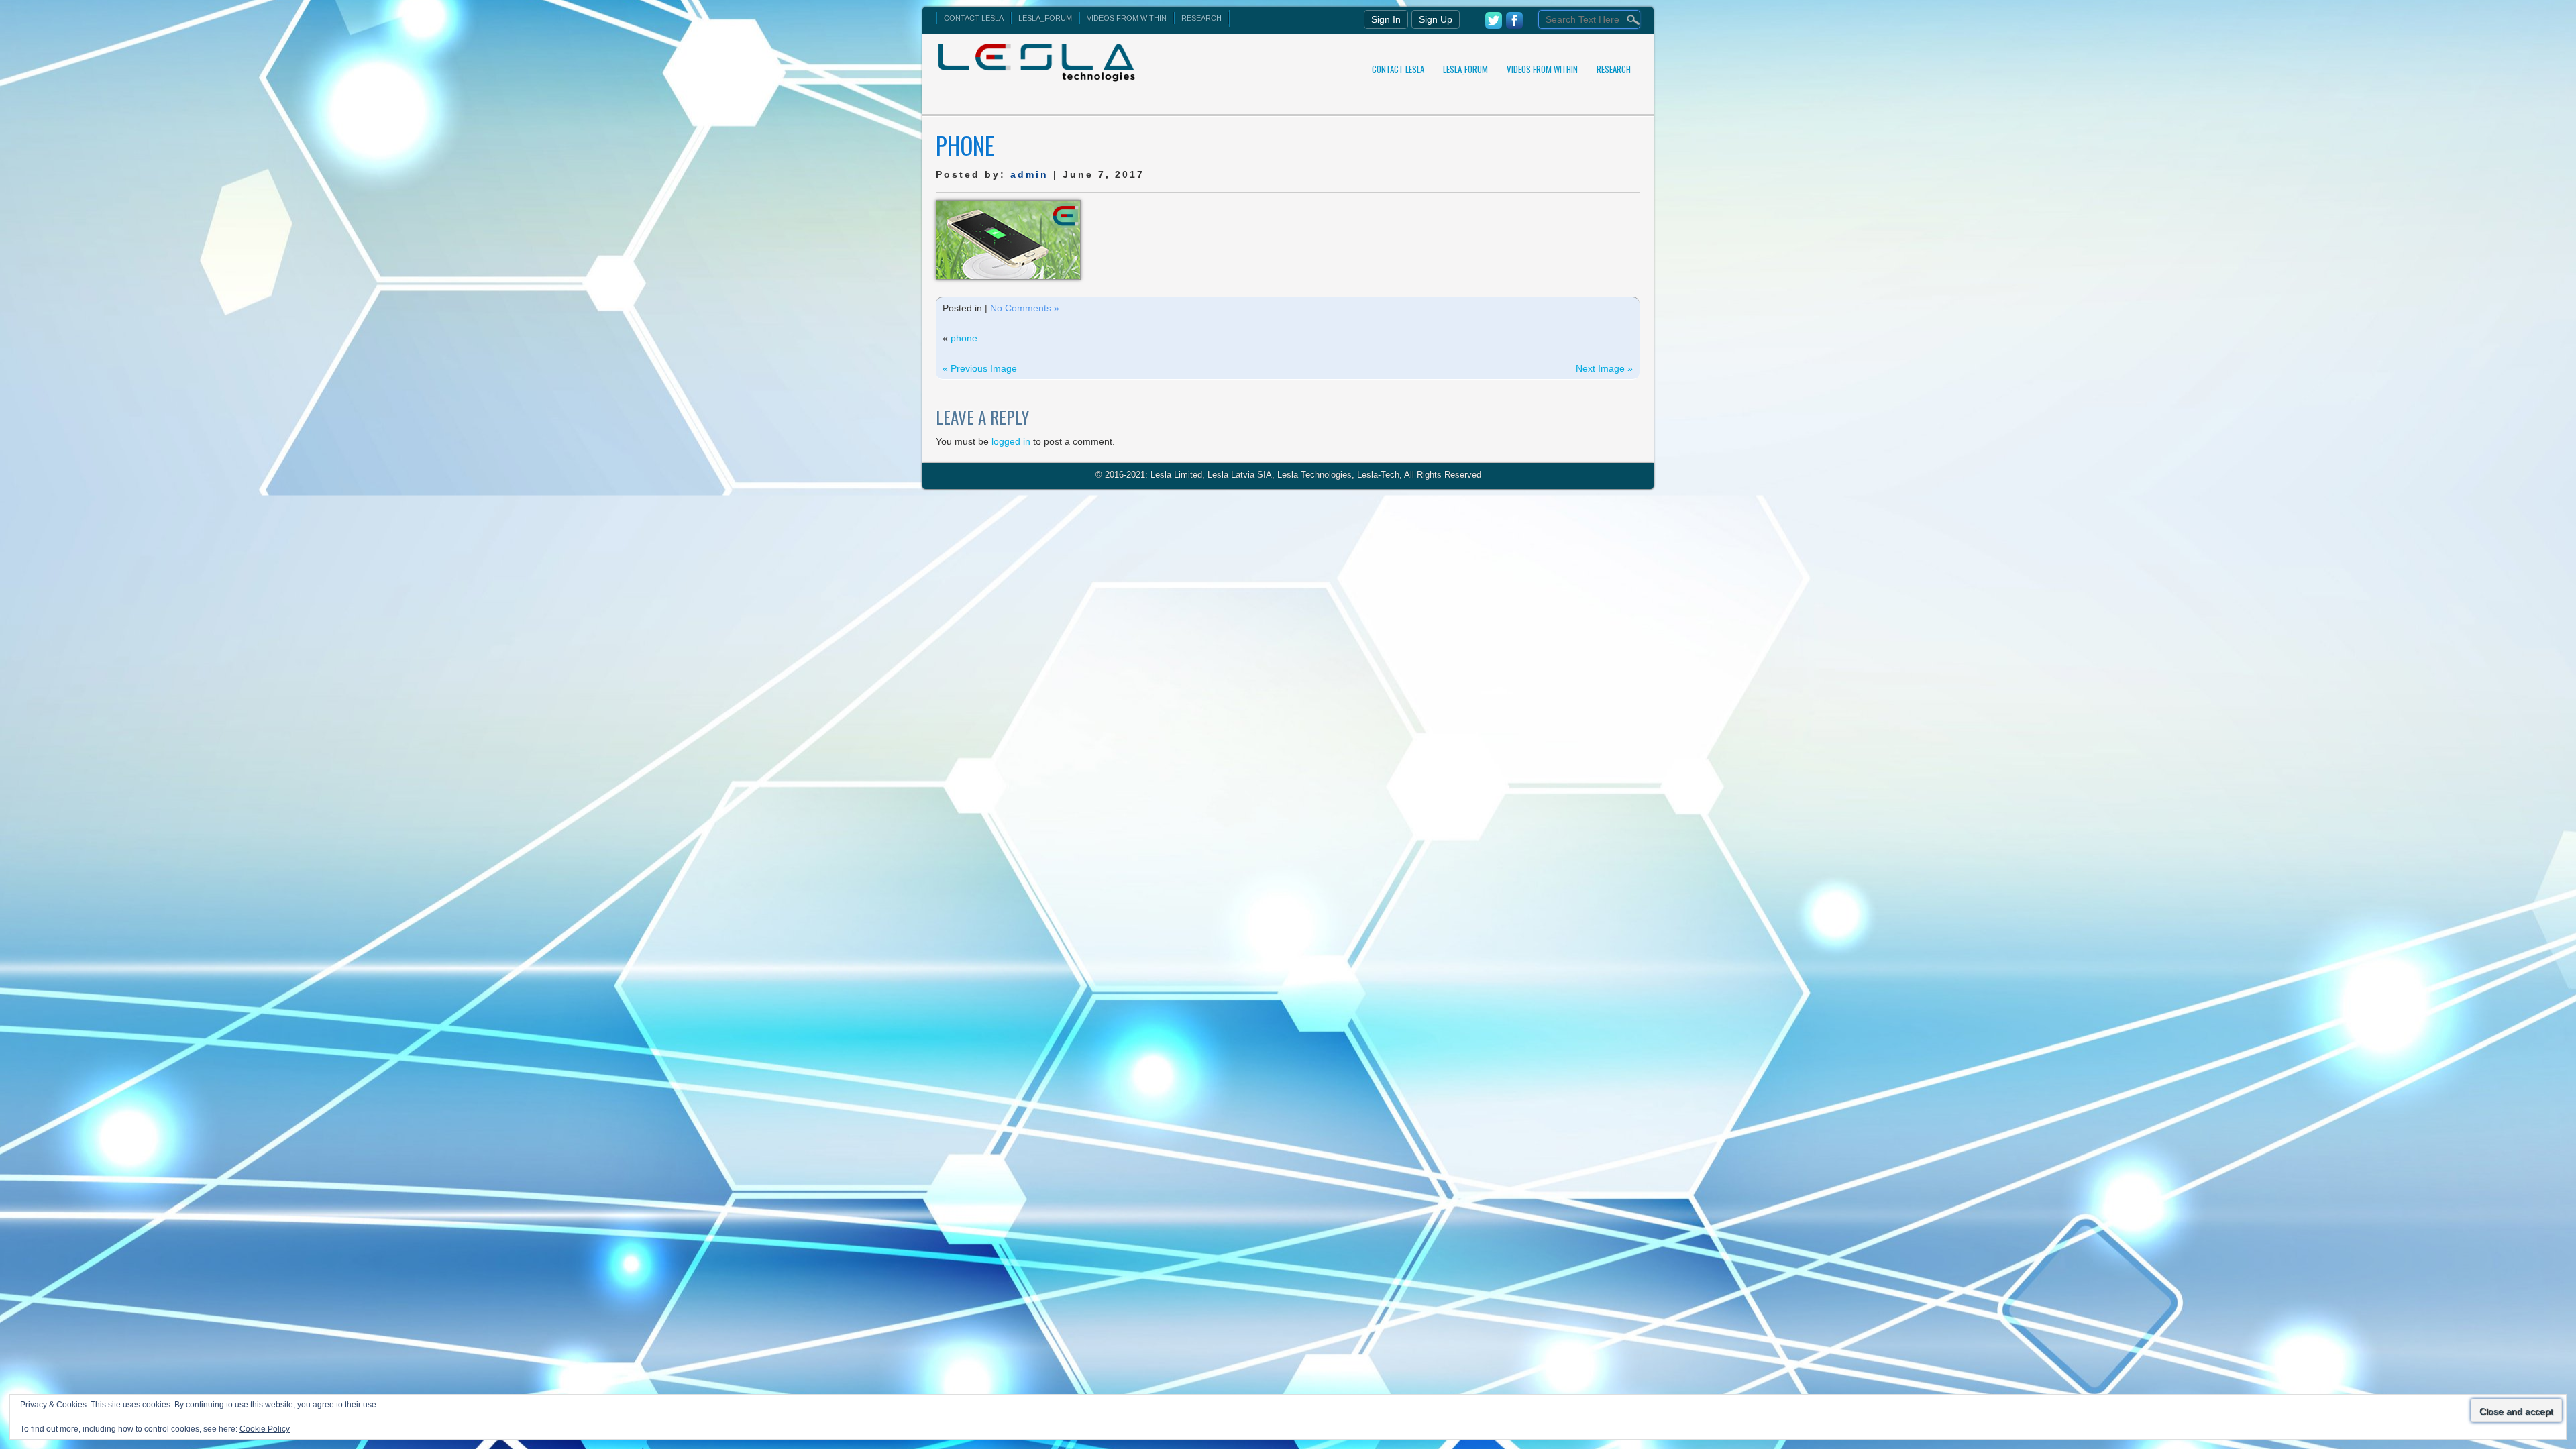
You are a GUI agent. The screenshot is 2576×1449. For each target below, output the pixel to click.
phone (964, 338)
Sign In (1386, 19)
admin (1029, 174)
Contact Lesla (974, 18)
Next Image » (1604, 368)
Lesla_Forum (1045, 18)
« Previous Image (980, 368)
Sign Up (1436, 19)
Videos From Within (1127, 18)
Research (1201, 18)
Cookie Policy (265, 1429)
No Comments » (1025, 308)
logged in (1011, 441)
